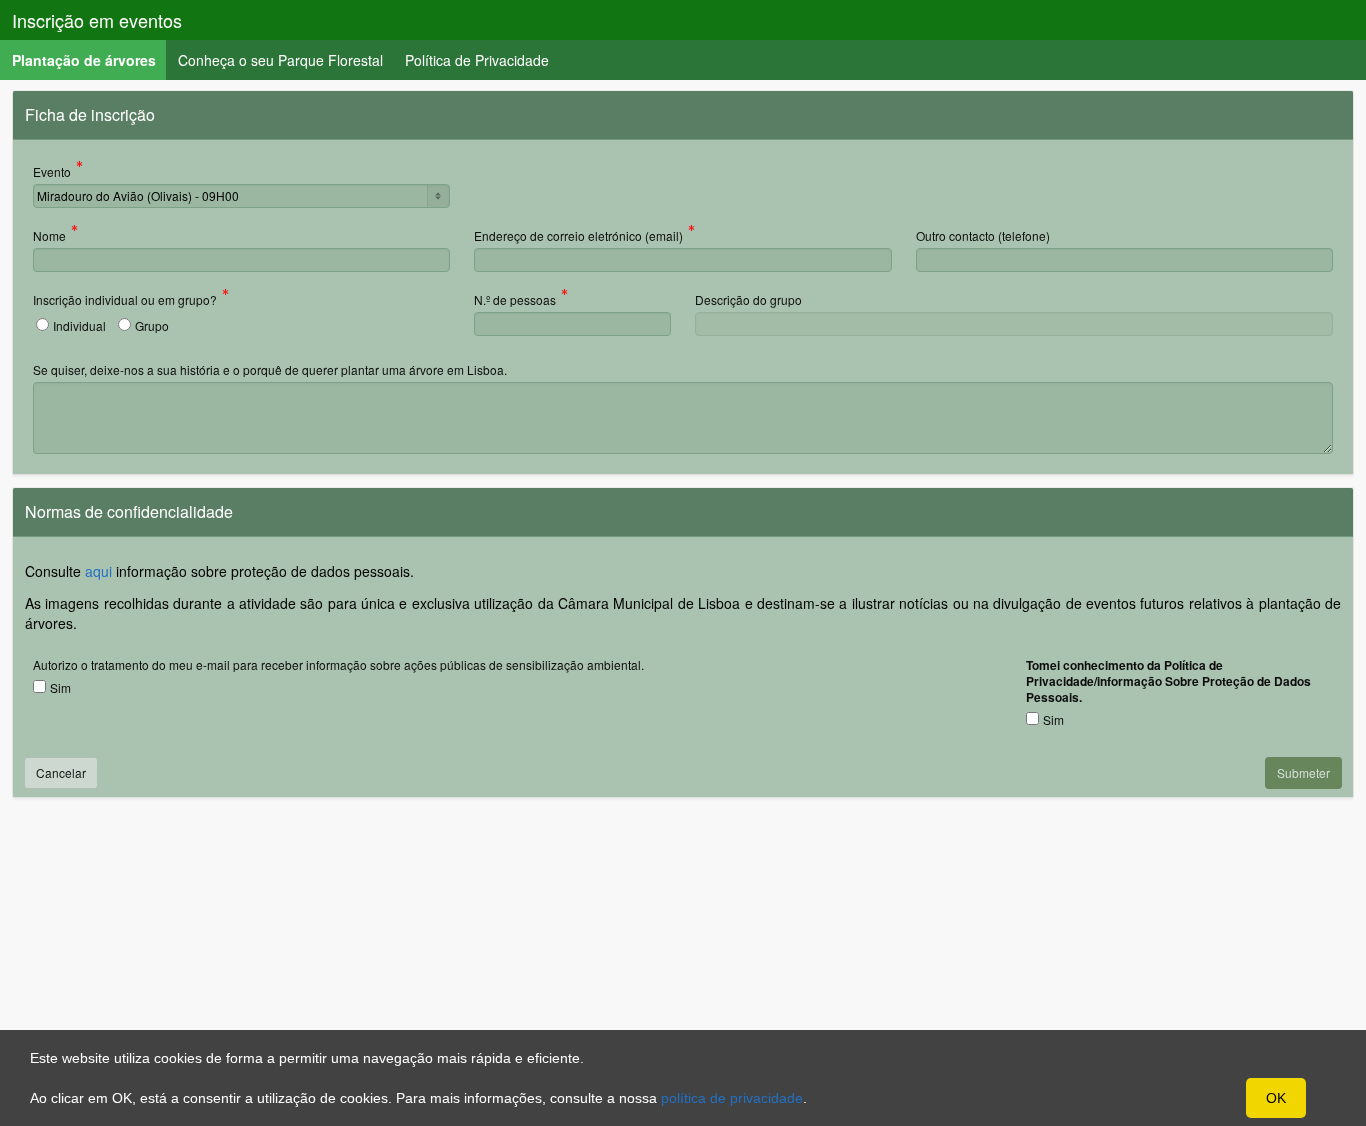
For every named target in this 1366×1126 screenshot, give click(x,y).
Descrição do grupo (748, 299)
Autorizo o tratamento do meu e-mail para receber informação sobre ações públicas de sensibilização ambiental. (338, 664)
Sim (60, 687)
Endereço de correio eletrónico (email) (578, 237)
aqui (98, 571)
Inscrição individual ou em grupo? (125, 301)
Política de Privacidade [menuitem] (477, 60)
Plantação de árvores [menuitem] (90, 59)
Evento (52, 173)
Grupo (152, 325)
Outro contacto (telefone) (983, 235)
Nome (49, 237)
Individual (79, 325)
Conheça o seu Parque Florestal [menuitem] (280, 60)
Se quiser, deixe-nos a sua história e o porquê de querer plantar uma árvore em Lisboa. (270, 369)
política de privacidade (732, 1098)
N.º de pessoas (515, 301)
